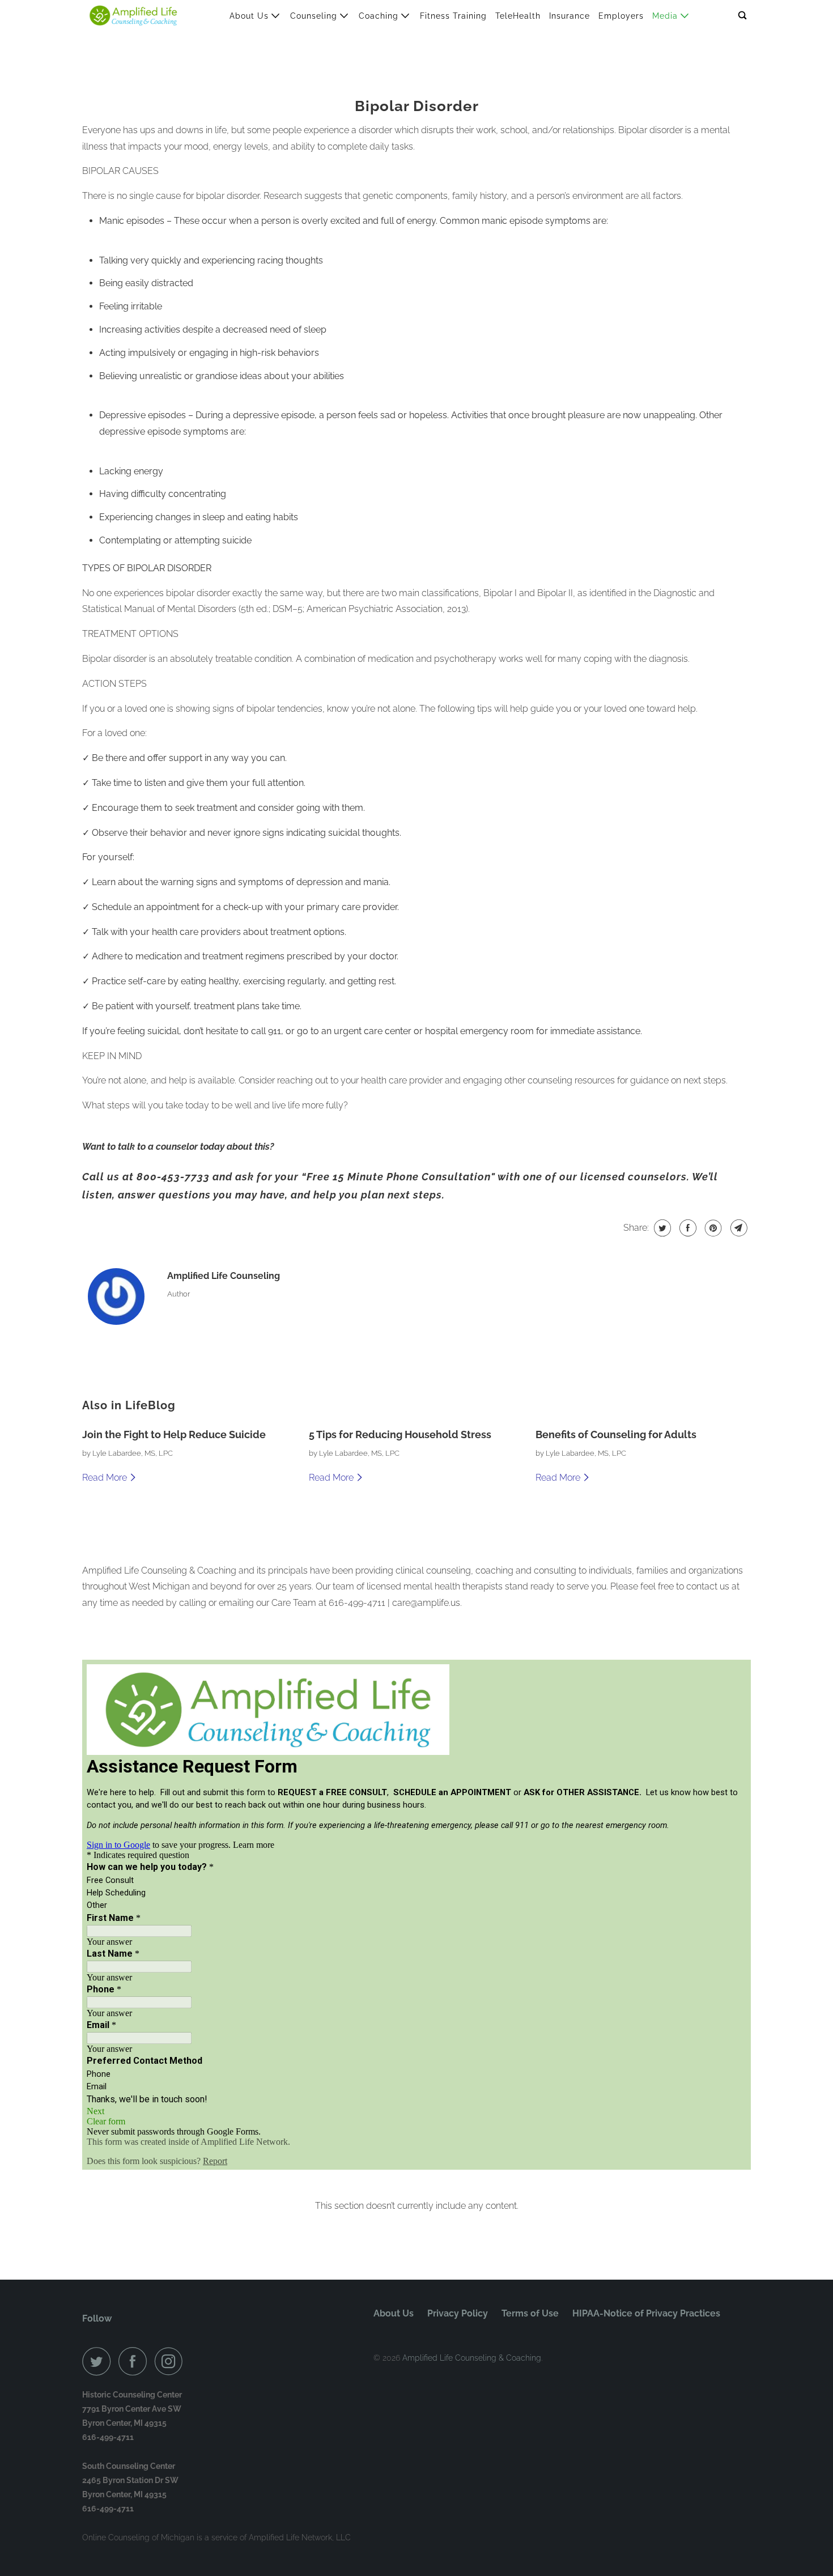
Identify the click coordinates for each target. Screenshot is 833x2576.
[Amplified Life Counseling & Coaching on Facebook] (135, 2361)
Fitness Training (453, 16)
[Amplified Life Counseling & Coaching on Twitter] (99, 2361)
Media (666, 16)
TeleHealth (518, 16)
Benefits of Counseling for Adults (616, 1434)
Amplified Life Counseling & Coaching (472, 2358)
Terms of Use (530, 2313)
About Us (250, 16)
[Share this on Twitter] (661, 1228)
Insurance (569, 16)
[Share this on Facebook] (687, 1228)
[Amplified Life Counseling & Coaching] (133, 16)
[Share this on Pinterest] (712, 1228)
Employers (621, 16)
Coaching (380, 16)
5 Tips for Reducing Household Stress (400, 1434)
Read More (106, 1478)
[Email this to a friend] (738, 1228)
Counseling (315, 16)
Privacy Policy (458, 2313)
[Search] (743, 16)
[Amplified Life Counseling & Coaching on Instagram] (172, 2361)
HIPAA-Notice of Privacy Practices (646, 2313)
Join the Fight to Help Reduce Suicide (174, 1434)
